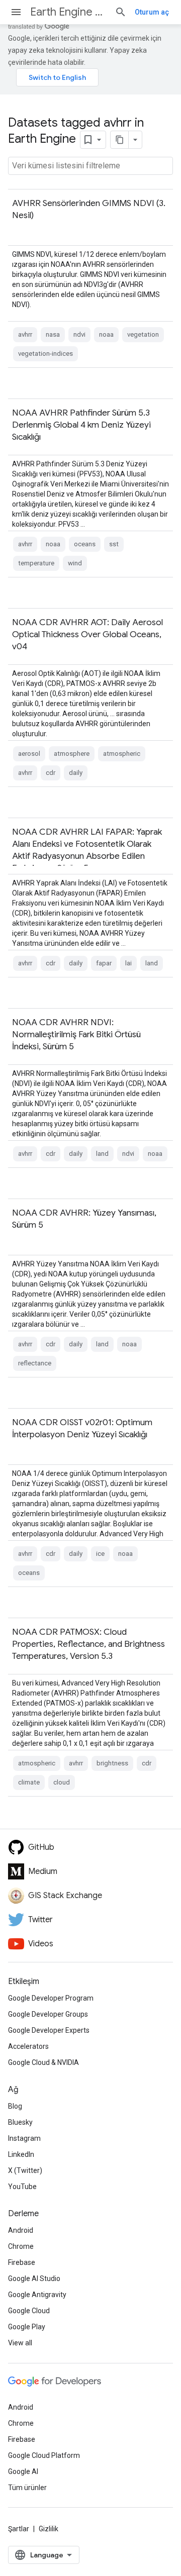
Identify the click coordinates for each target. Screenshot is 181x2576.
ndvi (79, 334)
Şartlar (19, 2529)
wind (75, 563)
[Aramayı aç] (121, 12)
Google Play (27, 2327)
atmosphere (72, 754)
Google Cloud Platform (44, 2455)
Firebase (22, 2262)
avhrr (25, 334)
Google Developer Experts (49, 2030)
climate (29, 1782)
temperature (36, 563)
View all (20, 2343)
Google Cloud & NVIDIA (43, 2062)
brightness (112, 1763)
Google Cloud (29, 2311)
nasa (53, 334)
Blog (15, 2106)
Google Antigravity (37, 2295)
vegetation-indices (46, 354)
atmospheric (122, 754)
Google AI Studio (34, 2278)
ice (100, 1554)
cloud (62, 1782)
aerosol (29, 754)
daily (76, 773)
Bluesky (20, 2122)
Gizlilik (49, 2529)
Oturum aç (152, 12)
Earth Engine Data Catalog (68, 12)
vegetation (143, 334)
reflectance (35, 1363)
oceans (85, 544)
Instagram (24, 2138)
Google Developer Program (51, 1998)
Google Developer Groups (48, 2014)
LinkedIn (21, 2154)
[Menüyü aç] (16, 12)
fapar (104, 963)
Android (21, 2230)
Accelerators (28, 2046)
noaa (106, 334)
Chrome (21, 2246)
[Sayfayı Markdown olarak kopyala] (120, 140)
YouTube (22, 2187)
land (152, 963)
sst (114, 544)
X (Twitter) (25, 2170)
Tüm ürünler (27, 2488)
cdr (51, 773)
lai (128, 963)
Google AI (23, 2471)
